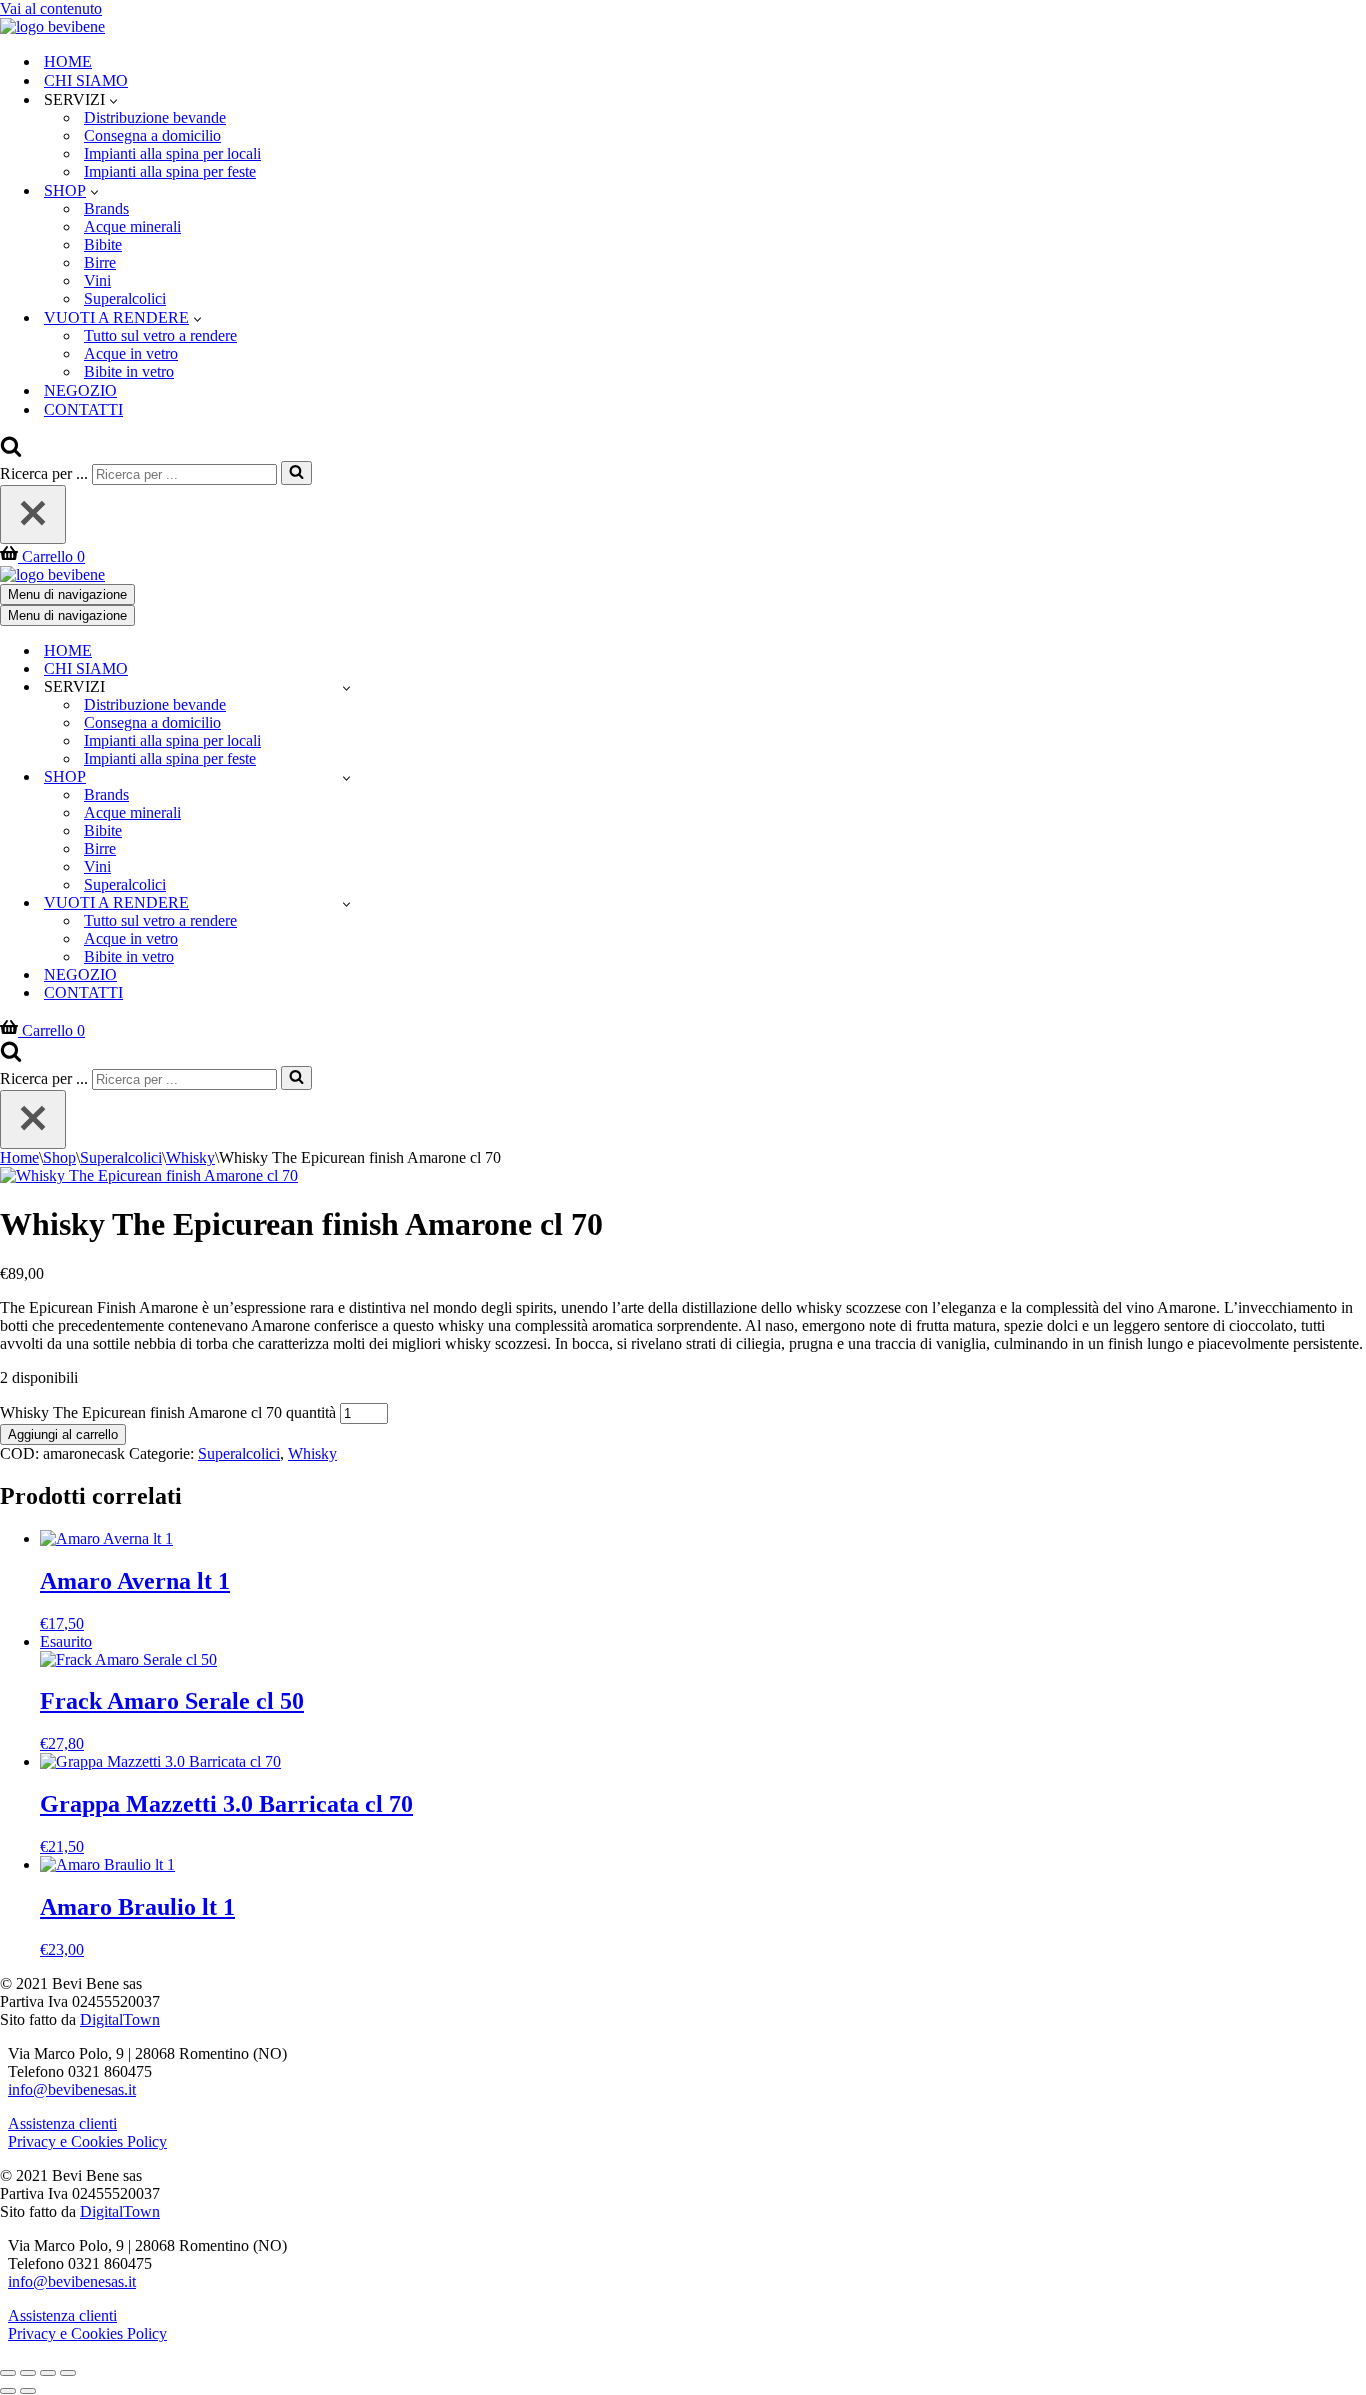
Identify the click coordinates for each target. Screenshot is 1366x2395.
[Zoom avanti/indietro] (8, 2373)
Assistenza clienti (62, 2123)
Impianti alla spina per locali (172, 153)
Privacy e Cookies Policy (87, 2141)
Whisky (190, 1157)
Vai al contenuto (51, 8)
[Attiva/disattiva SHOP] (346, 777)
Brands (106, 208)
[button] (113, 100)
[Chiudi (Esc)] (68, 2373)
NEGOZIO (80, 390)
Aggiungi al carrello (63, 1434)
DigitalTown (120, 2019)
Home (19, 1157)
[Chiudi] (33, 514)
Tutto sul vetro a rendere (160, 335)
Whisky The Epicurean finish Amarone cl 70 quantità (168, 1412)
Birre (100, 262)
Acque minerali (132, 226)
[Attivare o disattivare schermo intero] (28, 2373)
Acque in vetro (131, 353)
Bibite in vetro (129, 371)
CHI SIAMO (86, 80)
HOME (68, 61)
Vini (97, 280)
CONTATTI (83, 409)
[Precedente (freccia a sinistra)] (8, 2391)
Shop (59, 1157)
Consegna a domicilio (152, 135)
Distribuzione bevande (155, 117)
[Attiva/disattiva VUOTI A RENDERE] (346, 903)
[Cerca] (11, 451)
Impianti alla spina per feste (170, 171)
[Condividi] (48, 2373)
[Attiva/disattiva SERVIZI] (346, 687)
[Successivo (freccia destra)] (28, 2391)
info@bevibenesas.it (72, 2089)
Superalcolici (125, 298)
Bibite (103, 244)
